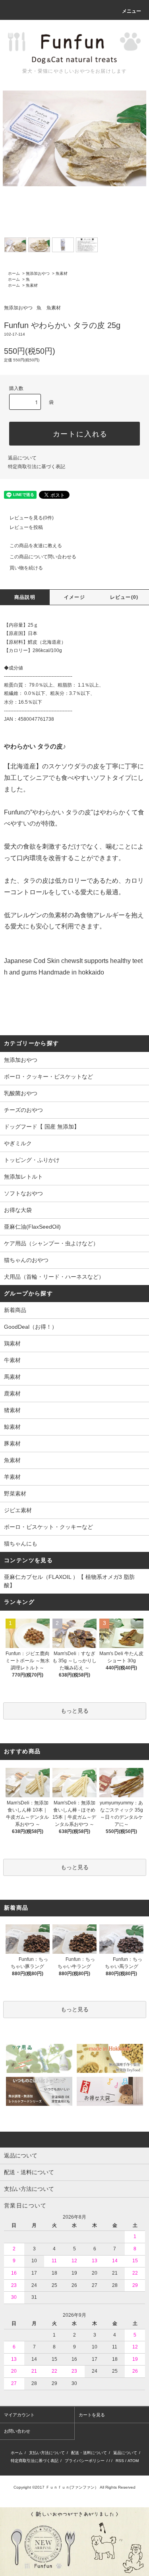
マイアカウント (19, 2415)
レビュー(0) (124, 597)
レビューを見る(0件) (32, 518)
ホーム (14, 273)
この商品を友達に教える (36, 546)
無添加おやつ (38, 273)
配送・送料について (89, 2453)
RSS (120, 2461)
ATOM (133, 2461)
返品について (22, 458)
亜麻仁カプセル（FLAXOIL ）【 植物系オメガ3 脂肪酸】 (69, 1581)
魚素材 (62, 273)
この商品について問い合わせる (43, 557)
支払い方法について (47, 2453)
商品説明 (25, 597)
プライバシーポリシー (85, 2461)
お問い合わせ (17, 2431)
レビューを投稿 (26, 527)
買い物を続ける (26, 568)
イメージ (74, 597)
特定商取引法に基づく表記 (37, 467)
